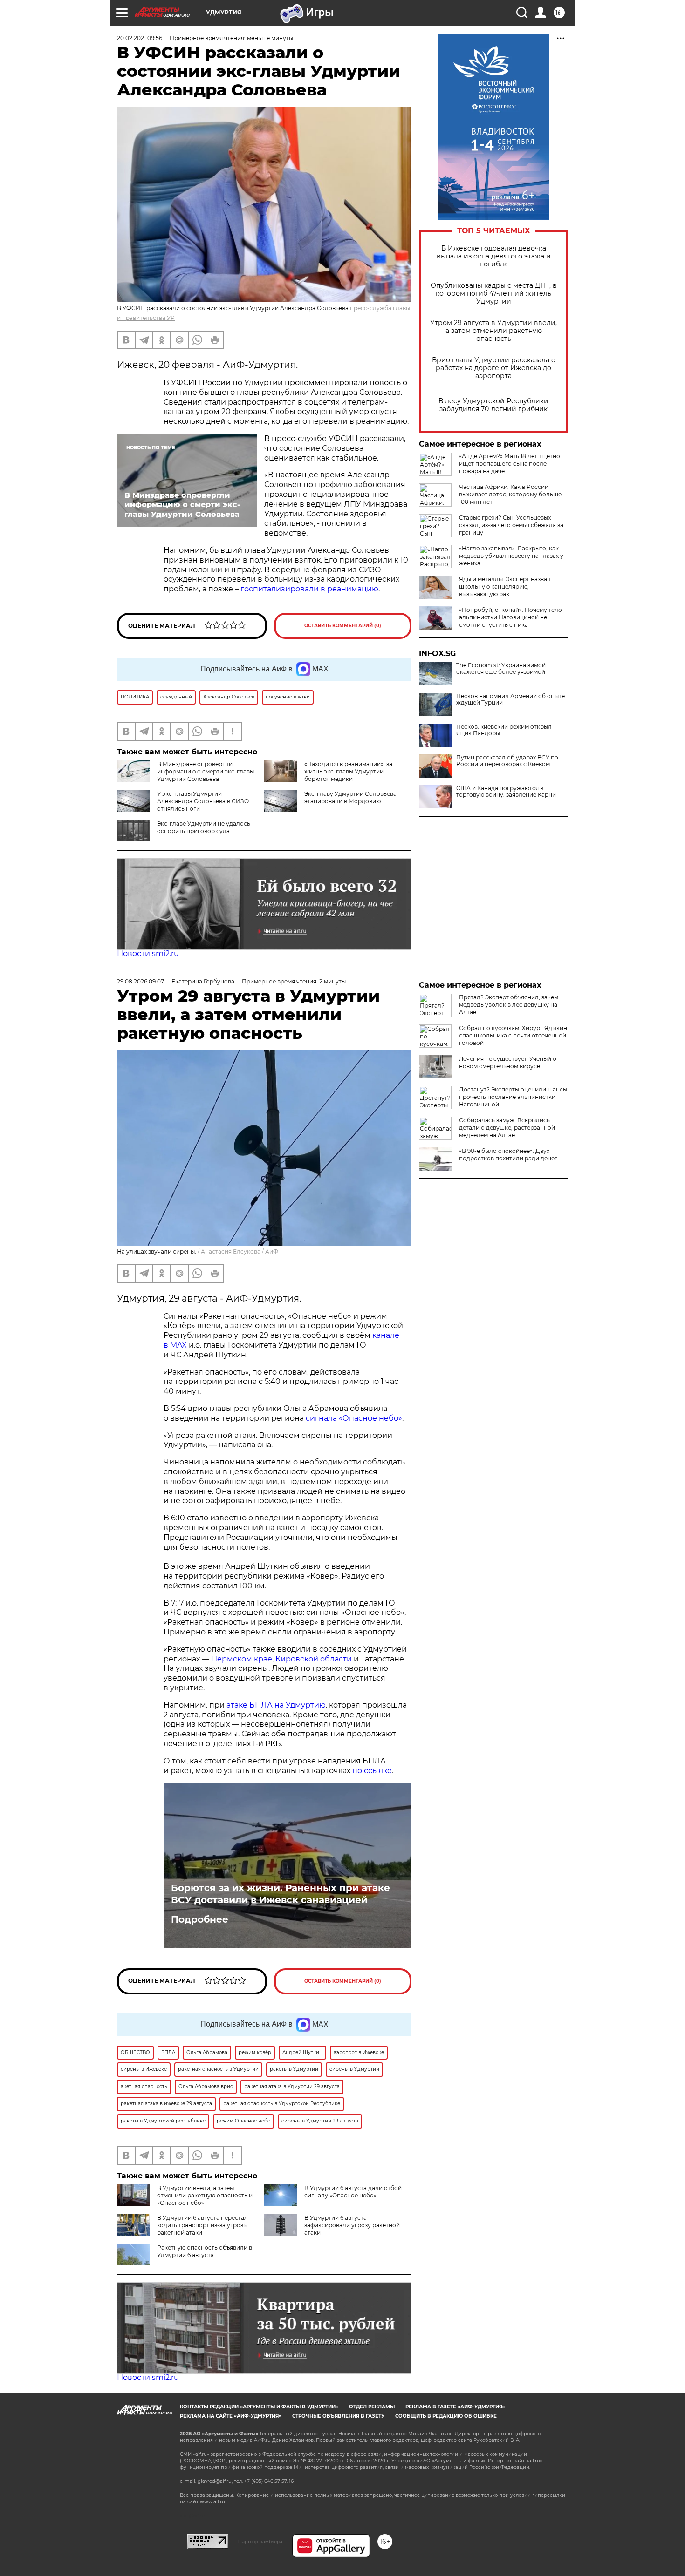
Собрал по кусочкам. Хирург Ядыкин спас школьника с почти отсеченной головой (513, 1035)
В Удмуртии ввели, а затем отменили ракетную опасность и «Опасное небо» (205, 2195)
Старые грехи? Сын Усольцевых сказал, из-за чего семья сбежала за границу (511, 525)
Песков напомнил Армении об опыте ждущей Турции (510, 699)
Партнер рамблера (260, 2542)
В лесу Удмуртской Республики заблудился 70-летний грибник (493, 405)
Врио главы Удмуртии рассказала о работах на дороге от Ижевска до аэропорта (494, 368)
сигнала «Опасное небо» (354, 1418)
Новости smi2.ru (148, 953)
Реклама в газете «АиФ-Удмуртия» (455, 2407)
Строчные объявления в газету (338, 2416)
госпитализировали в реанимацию (309, 589)
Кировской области (314, 1659)
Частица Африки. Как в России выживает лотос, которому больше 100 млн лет (510, 494)
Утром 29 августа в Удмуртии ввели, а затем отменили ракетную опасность (493, 331)
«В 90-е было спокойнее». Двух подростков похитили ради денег (508, 1155)
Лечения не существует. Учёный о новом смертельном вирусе (508, 1062)
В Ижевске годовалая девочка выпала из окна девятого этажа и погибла (494, 256)
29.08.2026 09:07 (140, 981)
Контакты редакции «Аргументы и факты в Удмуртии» (259, 2407)
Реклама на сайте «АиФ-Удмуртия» (231, 2416)
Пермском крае (242, 1659)
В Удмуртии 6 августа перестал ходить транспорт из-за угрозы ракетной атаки (202, 2225)
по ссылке (372, 1771)
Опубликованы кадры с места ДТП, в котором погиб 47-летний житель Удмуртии (494, 294)
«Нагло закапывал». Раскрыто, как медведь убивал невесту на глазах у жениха (511, 556)
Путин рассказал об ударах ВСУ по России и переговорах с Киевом (507, 761)
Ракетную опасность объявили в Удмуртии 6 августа (205, 2251)
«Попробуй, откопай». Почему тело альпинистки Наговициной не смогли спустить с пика (510, 617)
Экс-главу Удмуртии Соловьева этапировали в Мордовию (350, 797)
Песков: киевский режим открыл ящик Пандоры (504, 730)
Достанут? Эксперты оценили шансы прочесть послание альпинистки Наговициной (513, 1097)
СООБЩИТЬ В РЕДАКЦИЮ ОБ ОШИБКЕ (446, 2416)
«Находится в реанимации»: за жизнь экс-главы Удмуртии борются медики (348, 771)
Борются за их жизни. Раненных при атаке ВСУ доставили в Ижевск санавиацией (281, 1894)
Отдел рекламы (372, 2407)
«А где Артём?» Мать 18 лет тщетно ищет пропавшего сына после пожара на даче (510, 464)
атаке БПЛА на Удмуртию (276, 1705)
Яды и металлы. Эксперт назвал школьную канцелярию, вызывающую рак (505, 586)
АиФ (272, 1251)
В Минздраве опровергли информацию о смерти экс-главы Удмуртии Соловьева (205, 771)
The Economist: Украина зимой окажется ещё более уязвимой (501, 669)
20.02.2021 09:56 (140, 38)
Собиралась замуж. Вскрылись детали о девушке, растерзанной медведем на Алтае (507, 1128)
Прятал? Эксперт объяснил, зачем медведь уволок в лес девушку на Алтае (509, 1005)
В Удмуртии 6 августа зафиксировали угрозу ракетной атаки (352, 2225)
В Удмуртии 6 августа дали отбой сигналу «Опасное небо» (353, 2192)
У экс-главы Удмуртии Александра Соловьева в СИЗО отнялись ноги (203, 801)
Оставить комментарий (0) (343, 626)
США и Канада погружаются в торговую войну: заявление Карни (506, 792)
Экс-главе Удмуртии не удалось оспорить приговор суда (204, 827)
